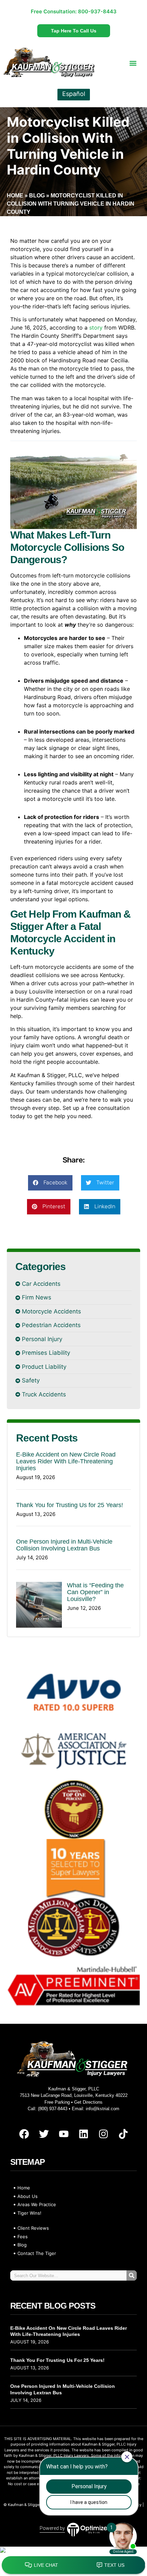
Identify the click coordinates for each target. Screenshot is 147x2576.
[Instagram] (103, 2134)
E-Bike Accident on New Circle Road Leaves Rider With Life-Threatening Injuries (66, 1461)
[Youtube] (64, 2134)
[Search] (132, 2275)
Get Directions (88, 2102)
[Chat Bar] (73, 2565)
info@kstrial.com (103, 2109)
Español (74, 94)
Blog (37, 196)
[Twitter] (44, 2134)
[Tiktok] (123, 2134)
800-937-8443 (97, 11)
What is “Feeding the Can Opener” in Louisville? (95, 1592)
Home (15, 196)
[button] (133, 63)
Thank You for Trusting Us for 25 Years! (70, 1505)
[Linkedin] (83, 2134)
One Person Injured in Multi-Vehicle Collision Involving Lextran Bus (64, 1545)
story (96, 328)
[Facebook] (24, 2134)
